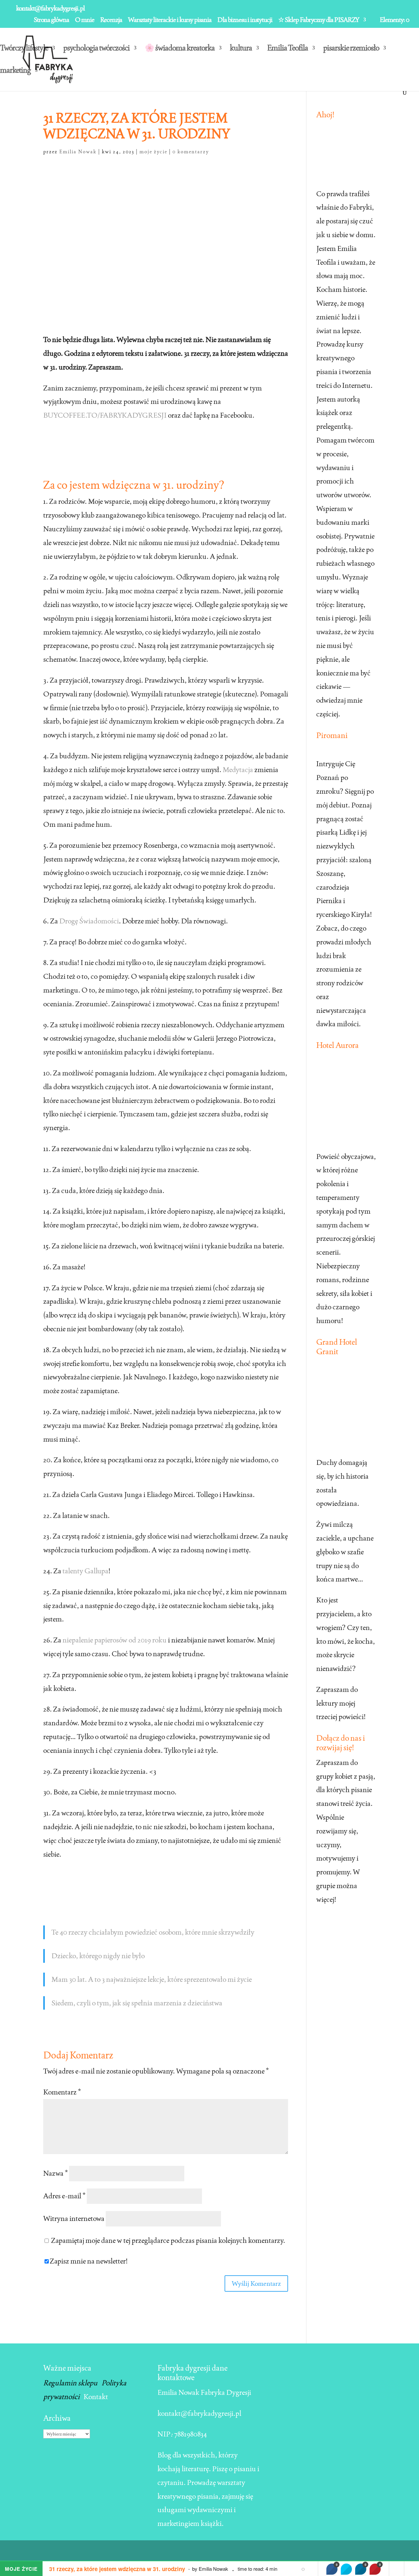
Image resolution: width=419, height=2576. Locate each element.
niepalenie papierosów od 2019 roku (115, 1640)
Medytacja (238, 769)
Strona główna (51, 20)
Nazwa (55, 2173)
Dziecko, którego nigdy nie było (98, 1956)
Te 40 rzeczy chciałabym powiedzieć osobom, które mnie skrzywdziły (153, 1932)
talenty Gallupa (85, 1571)
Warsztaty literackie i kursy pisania (170, 20)
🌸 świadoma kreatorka (180, 49)
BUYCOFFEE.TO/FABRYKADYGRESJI (105, 415)
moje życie (153, 152)
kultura (241, 49)
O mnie (85, 20)
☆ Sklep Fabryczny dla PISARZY (319, 20)
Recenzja (111, 20)
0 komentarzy (191, 152)
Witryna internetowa (74, 2218)
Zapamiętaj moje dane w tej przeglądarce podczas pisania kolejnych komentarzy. (168, 2240)
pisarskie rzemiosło (351, 49)
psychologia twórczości (96, 49)
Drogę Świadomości (89, 921)
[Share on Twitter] (346, 2569)
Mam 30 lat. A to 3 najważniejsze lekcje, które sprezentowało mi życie (152, 1979)
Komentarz (62, 2092)
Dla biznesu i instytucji (245, 20)
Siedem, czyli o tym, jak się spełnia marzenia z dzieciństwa (137, 2003)
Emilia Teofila (288, 49)
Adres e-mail (64, 2196)
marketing (15, 71)
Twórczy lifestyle (24, 49)
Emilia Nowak (78, 152)
